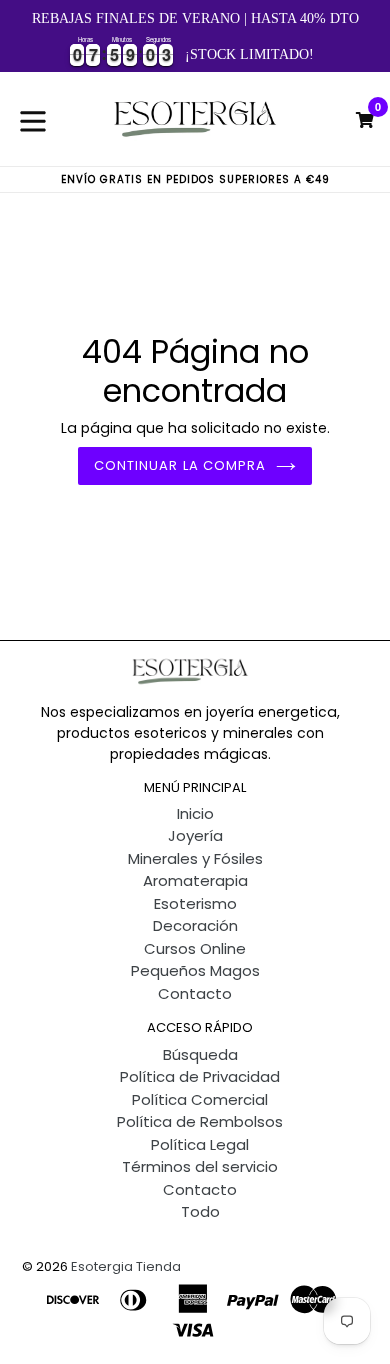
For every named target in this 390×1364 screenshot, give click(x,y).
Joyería (195, 835)
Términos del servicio (200, 1166)
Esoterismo (195, 903)
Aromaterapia (195, 880)
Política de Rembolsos (200, 1121)
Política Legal (200, 1144)
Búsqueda (200, 1054)
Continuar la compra (180, 465)
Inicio (195, 813)
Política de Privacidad (200, 1076)
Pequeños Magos (195, 970)
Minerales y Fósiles (195, 858)
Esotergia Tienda (126, 1266)
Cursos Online (195, 948)
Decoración (195, 925)
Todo (200, 1211)
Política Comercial (200, 1099)
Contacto (195, 993)
